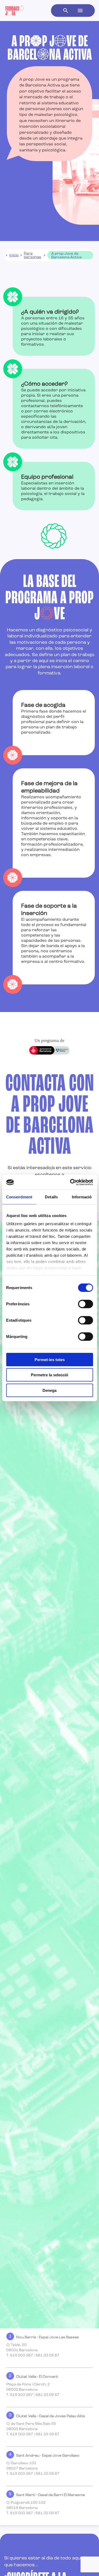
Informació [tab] (82, 1197)
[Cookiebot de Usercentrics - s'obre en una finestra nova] (70, 1182)
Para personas (32, 255)
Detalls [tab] (51, 1197)
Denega (49, 1390)
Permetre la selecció (49, 1375)
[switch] (85, 1304)
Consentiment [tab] (19, 1197)
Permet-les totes (50, 1359)
